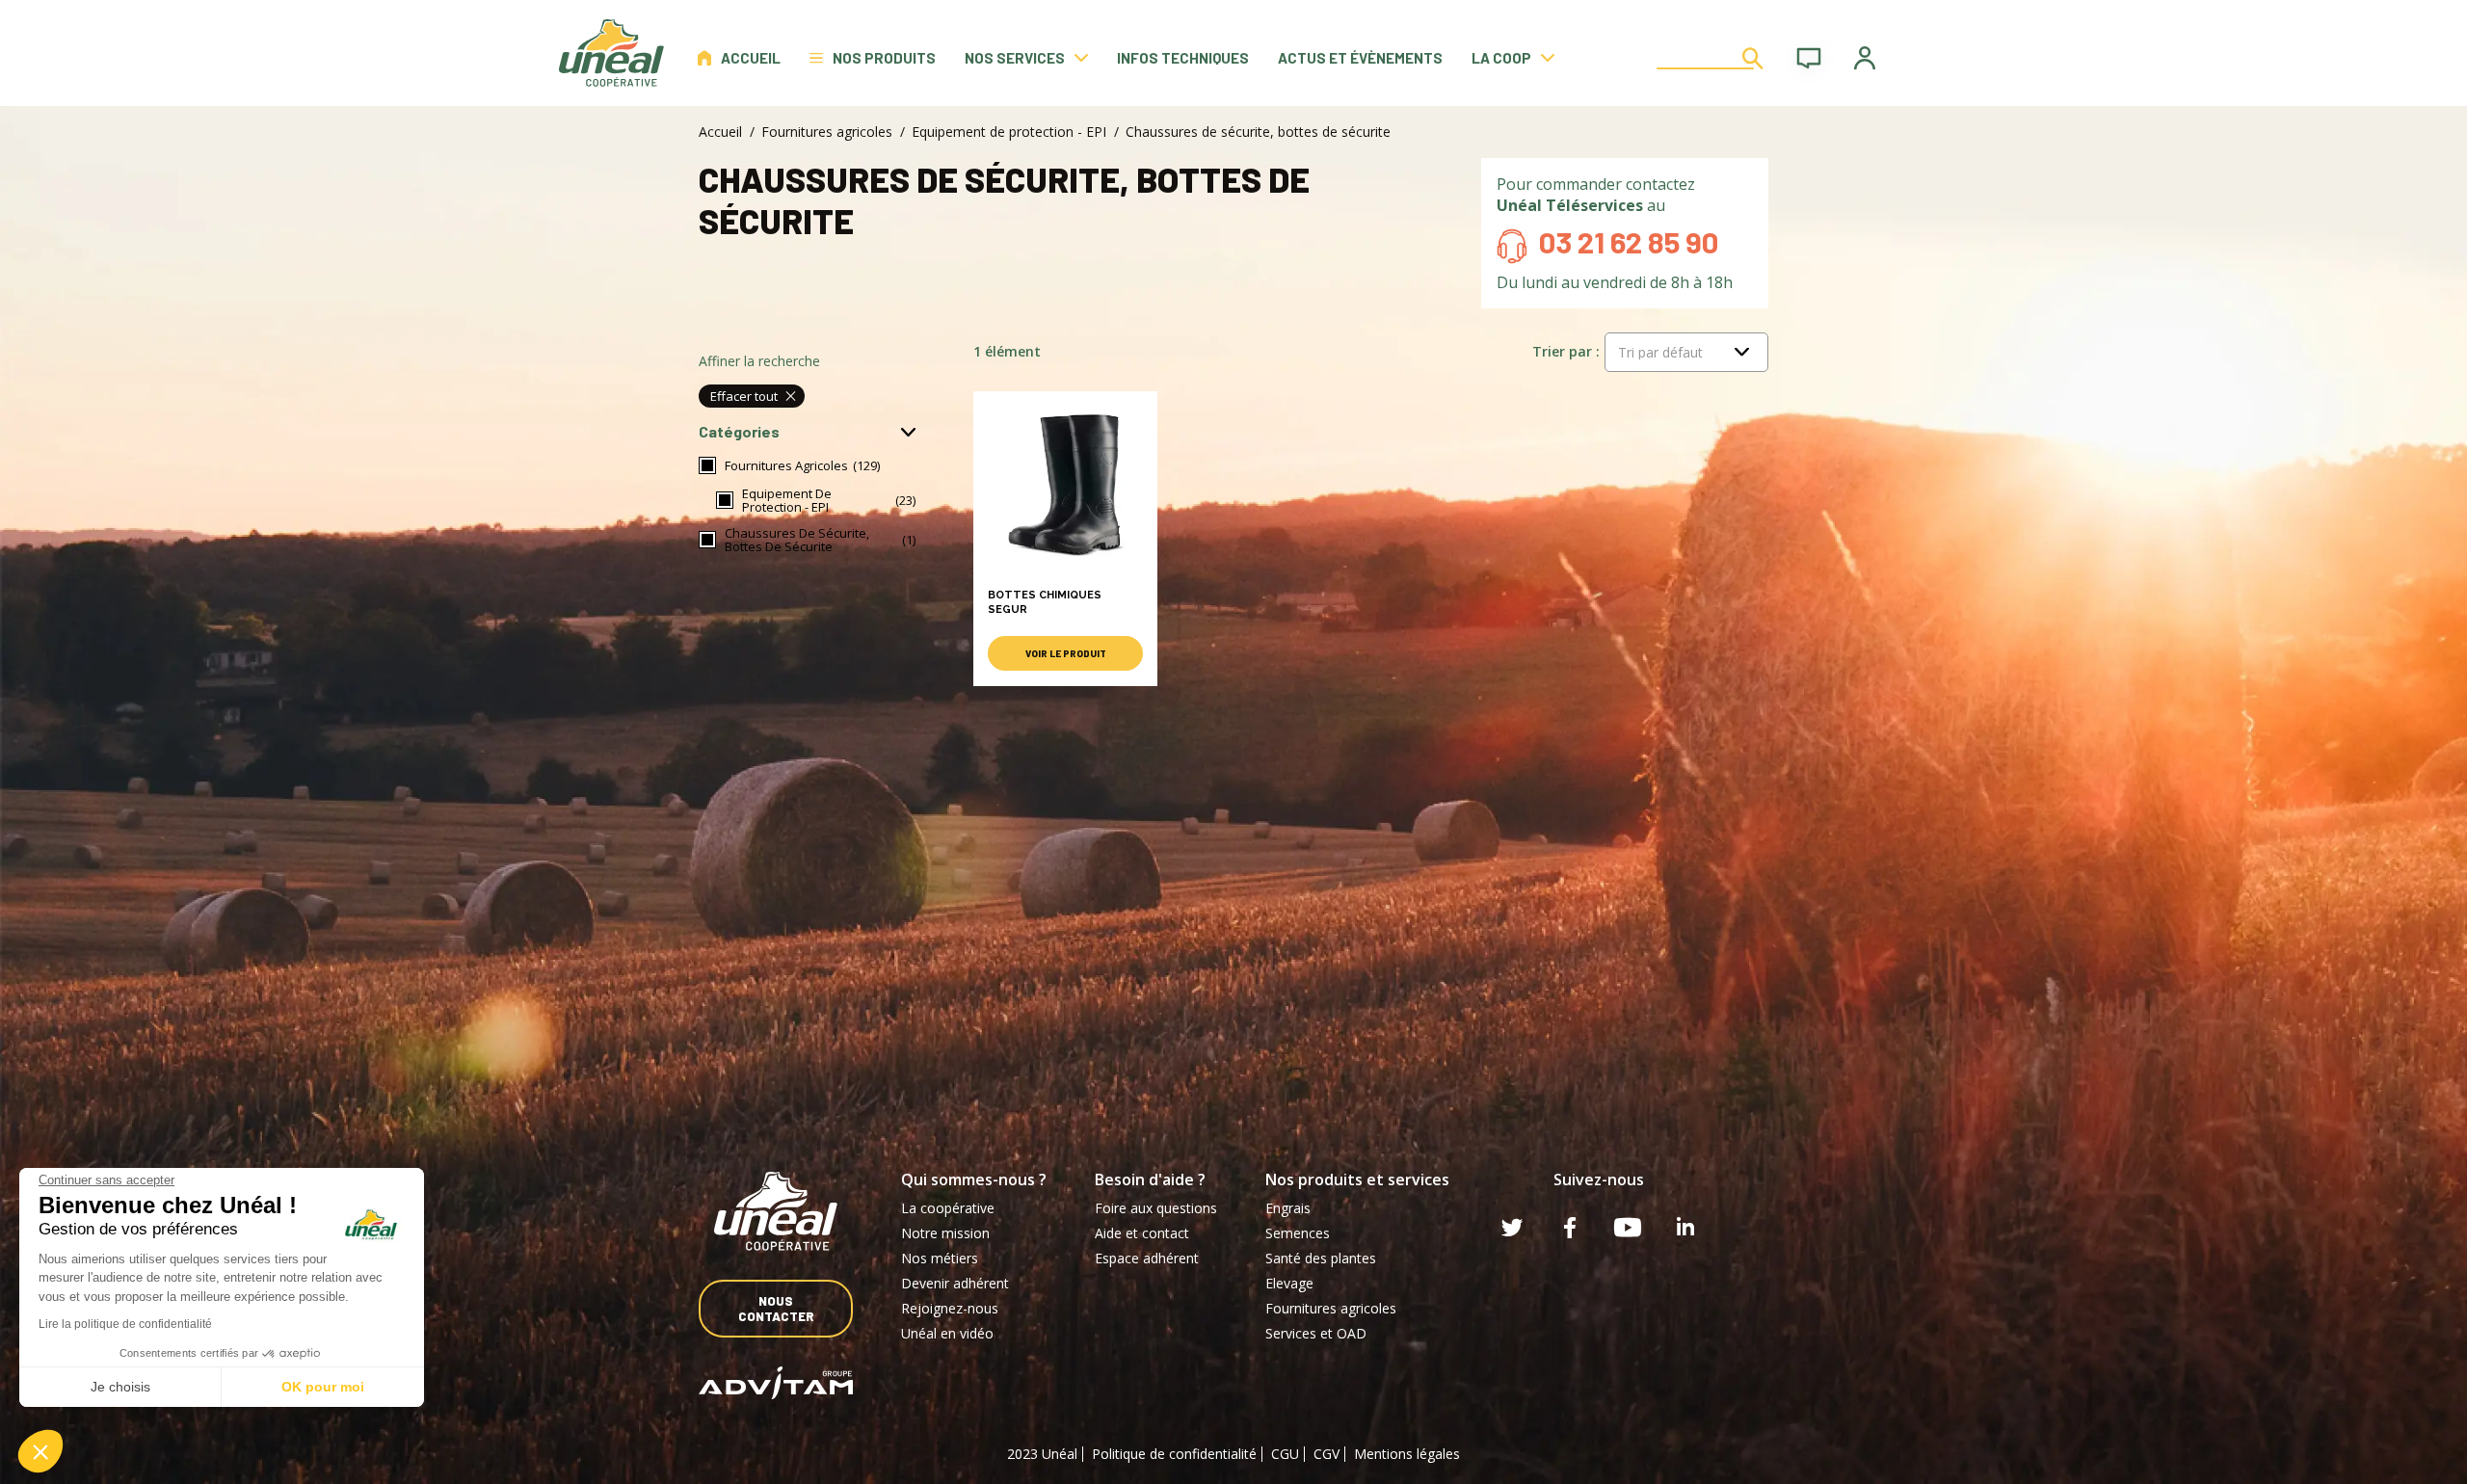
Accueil (751, 58)
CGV (1326, 1454)
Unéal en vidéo (947, 1333)
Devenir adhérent (955, 1283)
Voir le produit (1066, 653)
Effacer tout (744, 396)
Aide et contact (1142, 1233)
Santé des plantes (1321, 1258)
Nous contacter (776, 1309)
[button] (40, 1451)
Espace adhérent (1147, 1258)
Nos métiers (940, 1258)
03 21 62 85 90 (1629, 241)
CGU (1285, 1454)
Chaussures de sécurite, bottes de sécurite (797, 540)
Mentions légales (1407, 1454)
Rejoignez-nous (950, 1308)
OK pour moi (323, 1387)
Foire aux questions (1156, 1208)
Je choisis (120, 1387)
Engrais (1288, 1208)
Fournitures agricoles (827, 132)
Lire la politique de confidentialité (125, 1324)
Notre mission (945, 1233)
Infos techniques (1183, 58)
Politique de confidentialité (1174, 1454)
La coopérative (948, 1208)
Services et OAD (1316, 1333)
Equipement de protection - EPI (1009, 132)
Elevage (1289, 1283)
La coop (1501, 58)
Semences (1298, 1233)
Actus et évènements (1360, 58)
